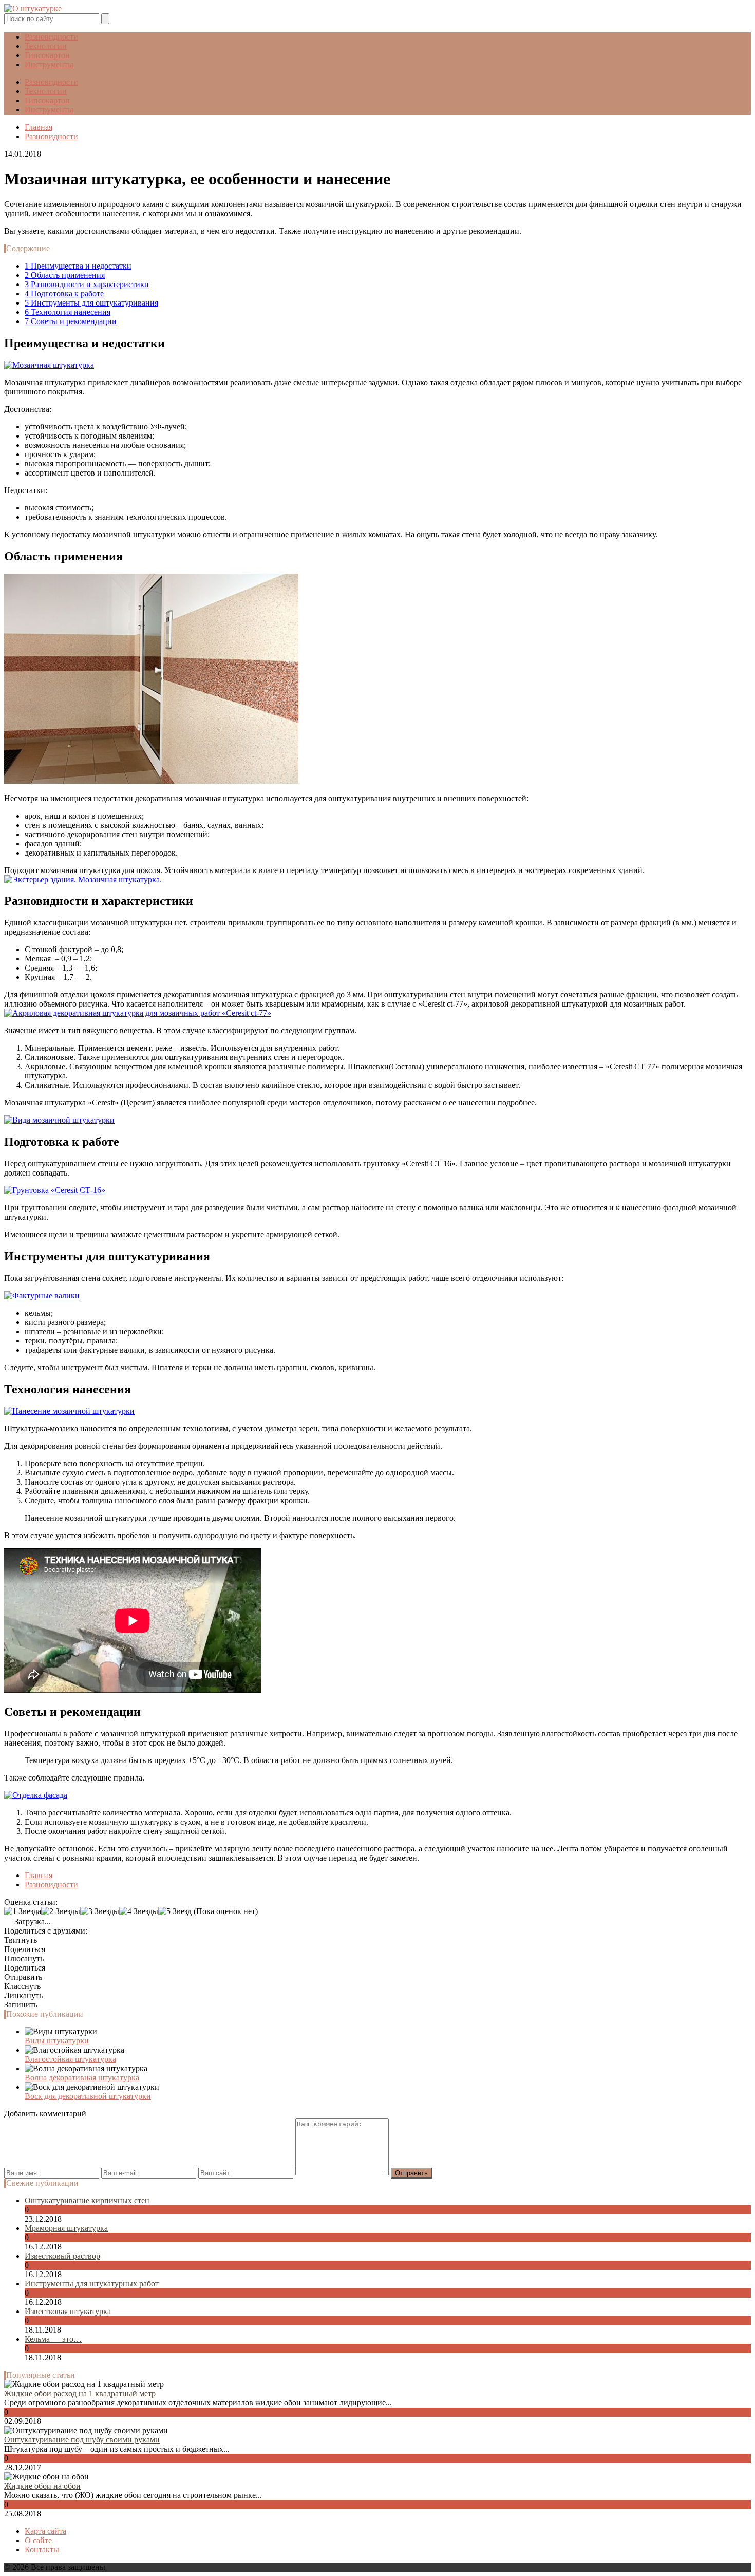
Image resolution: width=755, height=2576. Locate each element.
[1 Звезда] (23, 1911)
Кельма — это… (53, 2339)
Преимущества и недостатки (78, 266)
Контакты (42, 2550)
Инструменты (49, 64)
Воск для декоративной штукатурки (88, 2096)
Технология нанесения (68, 312)
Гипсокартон (47, 55)
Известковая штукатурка (68, 2311)
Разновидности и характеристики (87, 284)
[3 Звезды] (100, 1911)
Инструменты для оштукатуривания (91, 303)
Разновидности (51, 37)
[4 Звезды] (139, 1911)
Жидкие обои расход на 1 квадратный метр (80, 2393)
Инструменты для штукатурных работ (92, 2284)
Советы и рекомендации (71, 321)
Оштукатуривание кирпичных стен (87, 2200)
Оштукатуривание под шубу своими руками (82, 2440)
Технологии (46, 46)
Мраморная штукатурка (66, 2228)
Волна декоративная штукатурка (82, 2078)
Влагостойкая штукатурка (70, 2059)
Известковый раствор (62, 2256)
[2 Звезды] (61, 1911)
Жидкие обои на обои (42, 2486)
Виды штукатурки (57, 2041)
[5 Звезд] (175, 1911)
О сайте (38, 2540)
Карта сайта (45, 2531)
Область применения (65, 275)
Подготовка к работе (64, 293)
